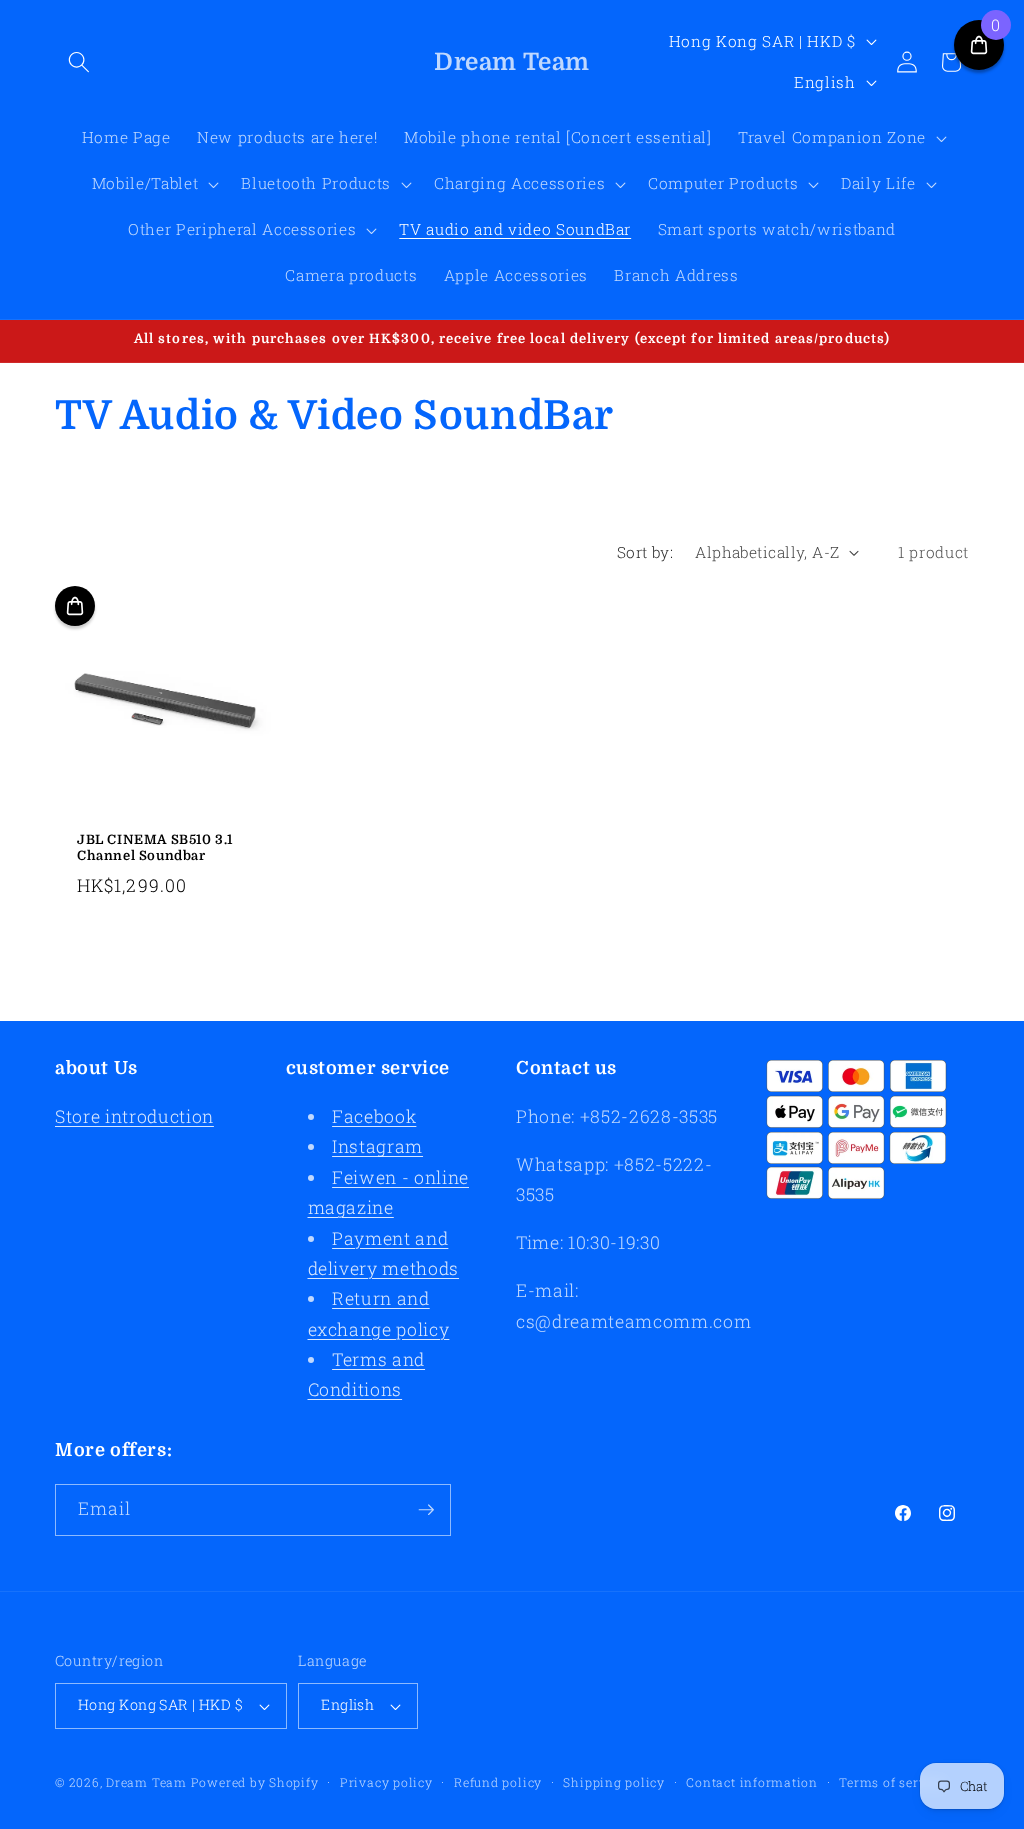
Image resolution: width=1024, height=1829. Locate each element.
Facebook (374, 1116)
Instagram (377, 1146)
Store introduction (134, 1116)
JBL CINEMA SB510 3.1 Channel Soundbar (155, 848)
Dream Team (146, 1782)
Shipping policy (614, 1782)
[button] (79, 62)
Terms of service (891, 1782)
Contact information (752, 1782)
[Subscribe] (426, 1510)
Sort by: (645, 552)
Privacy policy (386, 1782)
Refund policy (498, 1782)
